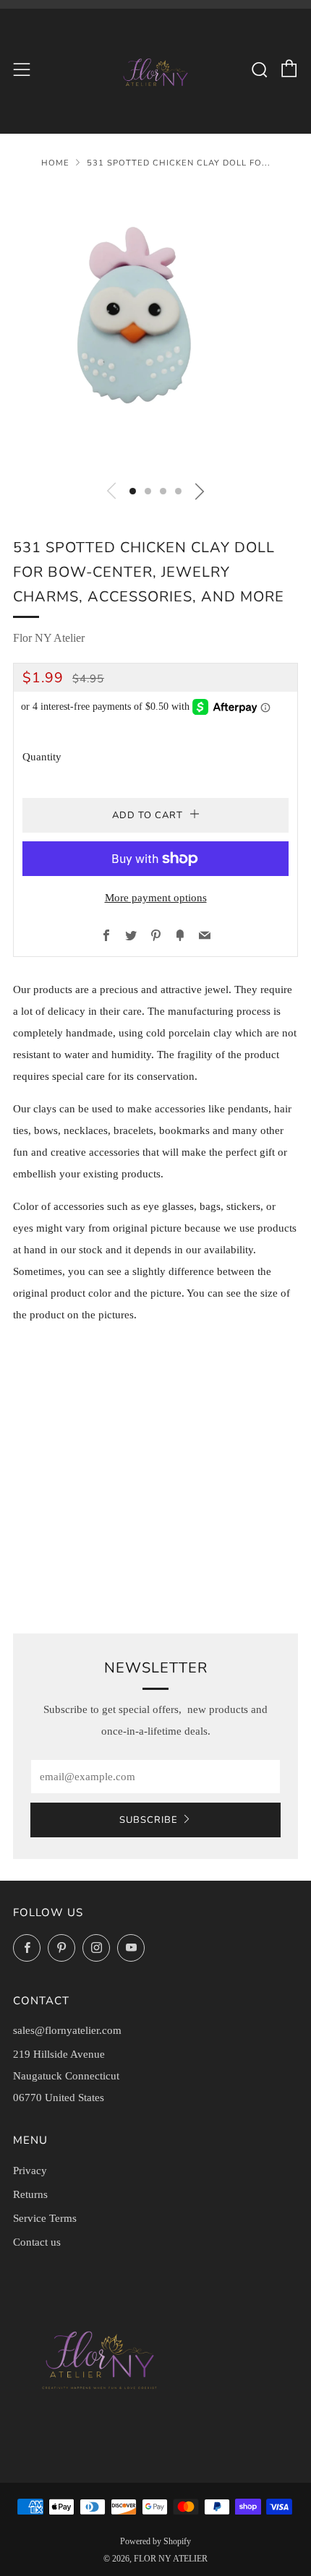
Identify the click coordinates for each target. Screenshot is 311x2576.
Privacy (30, 2171)
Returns (30, 2194)
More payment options (156, 898)
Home (55, 163)
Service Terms (45, 2218)
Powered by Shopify (155, 2541)
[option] (155, 328)
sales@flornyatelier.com (67, 2030)
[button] (133, 491)
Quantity (42, 757)
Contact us (37, 2242)
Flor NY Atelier (49, 638)
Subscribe (149, 1820)
